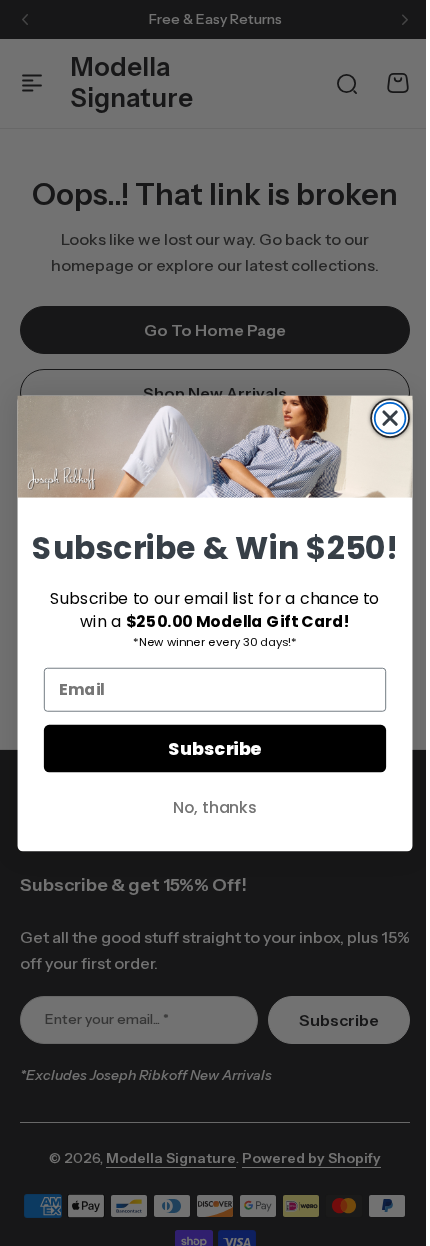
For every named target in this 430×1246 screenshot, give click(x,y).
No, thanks (207, 806)
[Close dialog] (382, 417)
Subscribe (207, 748)
